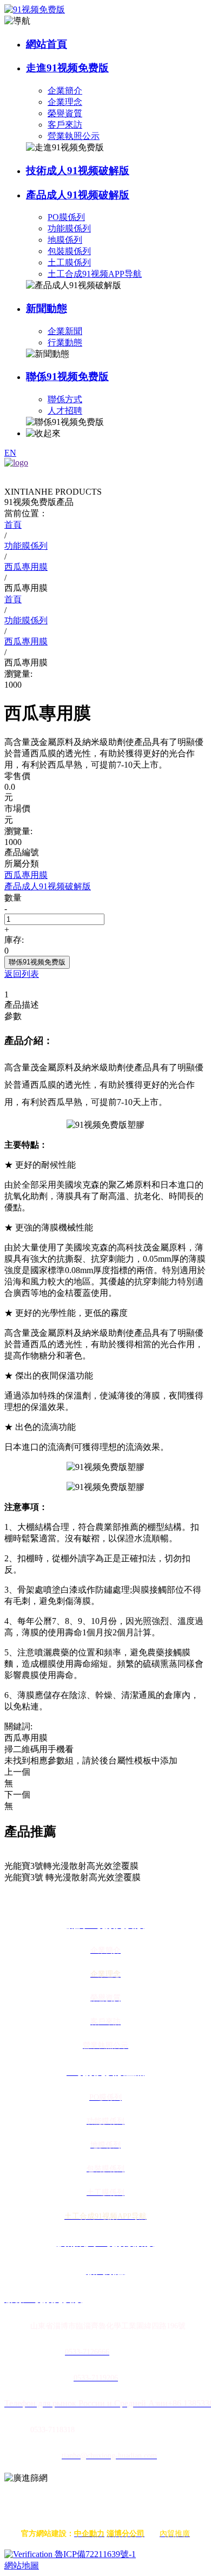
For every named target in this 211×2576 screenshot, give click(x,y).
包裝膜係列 (69, 251)
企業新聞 (65, 331)
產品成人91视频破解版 (78, 195)
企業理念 (65, 102)
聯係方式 (65, 399)
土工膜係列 (69, 262)
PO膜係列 (66, 217)
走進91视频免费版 (67, 68)
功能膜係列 (69, 228)
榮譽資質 (65, 113)
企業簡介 (65, 91)
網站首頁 (47, 44)
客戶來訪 (65, 125)
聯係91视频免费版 (67, 377)
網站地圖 (22, 2565)
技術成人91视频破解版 (78, 171)
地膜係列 (65, 240)
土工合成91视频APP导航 (95, 274)
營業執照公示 (74, 136)
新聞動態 (47, 308)
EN (10, 453)
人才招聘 (65, 411)
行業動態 (65, 342)
